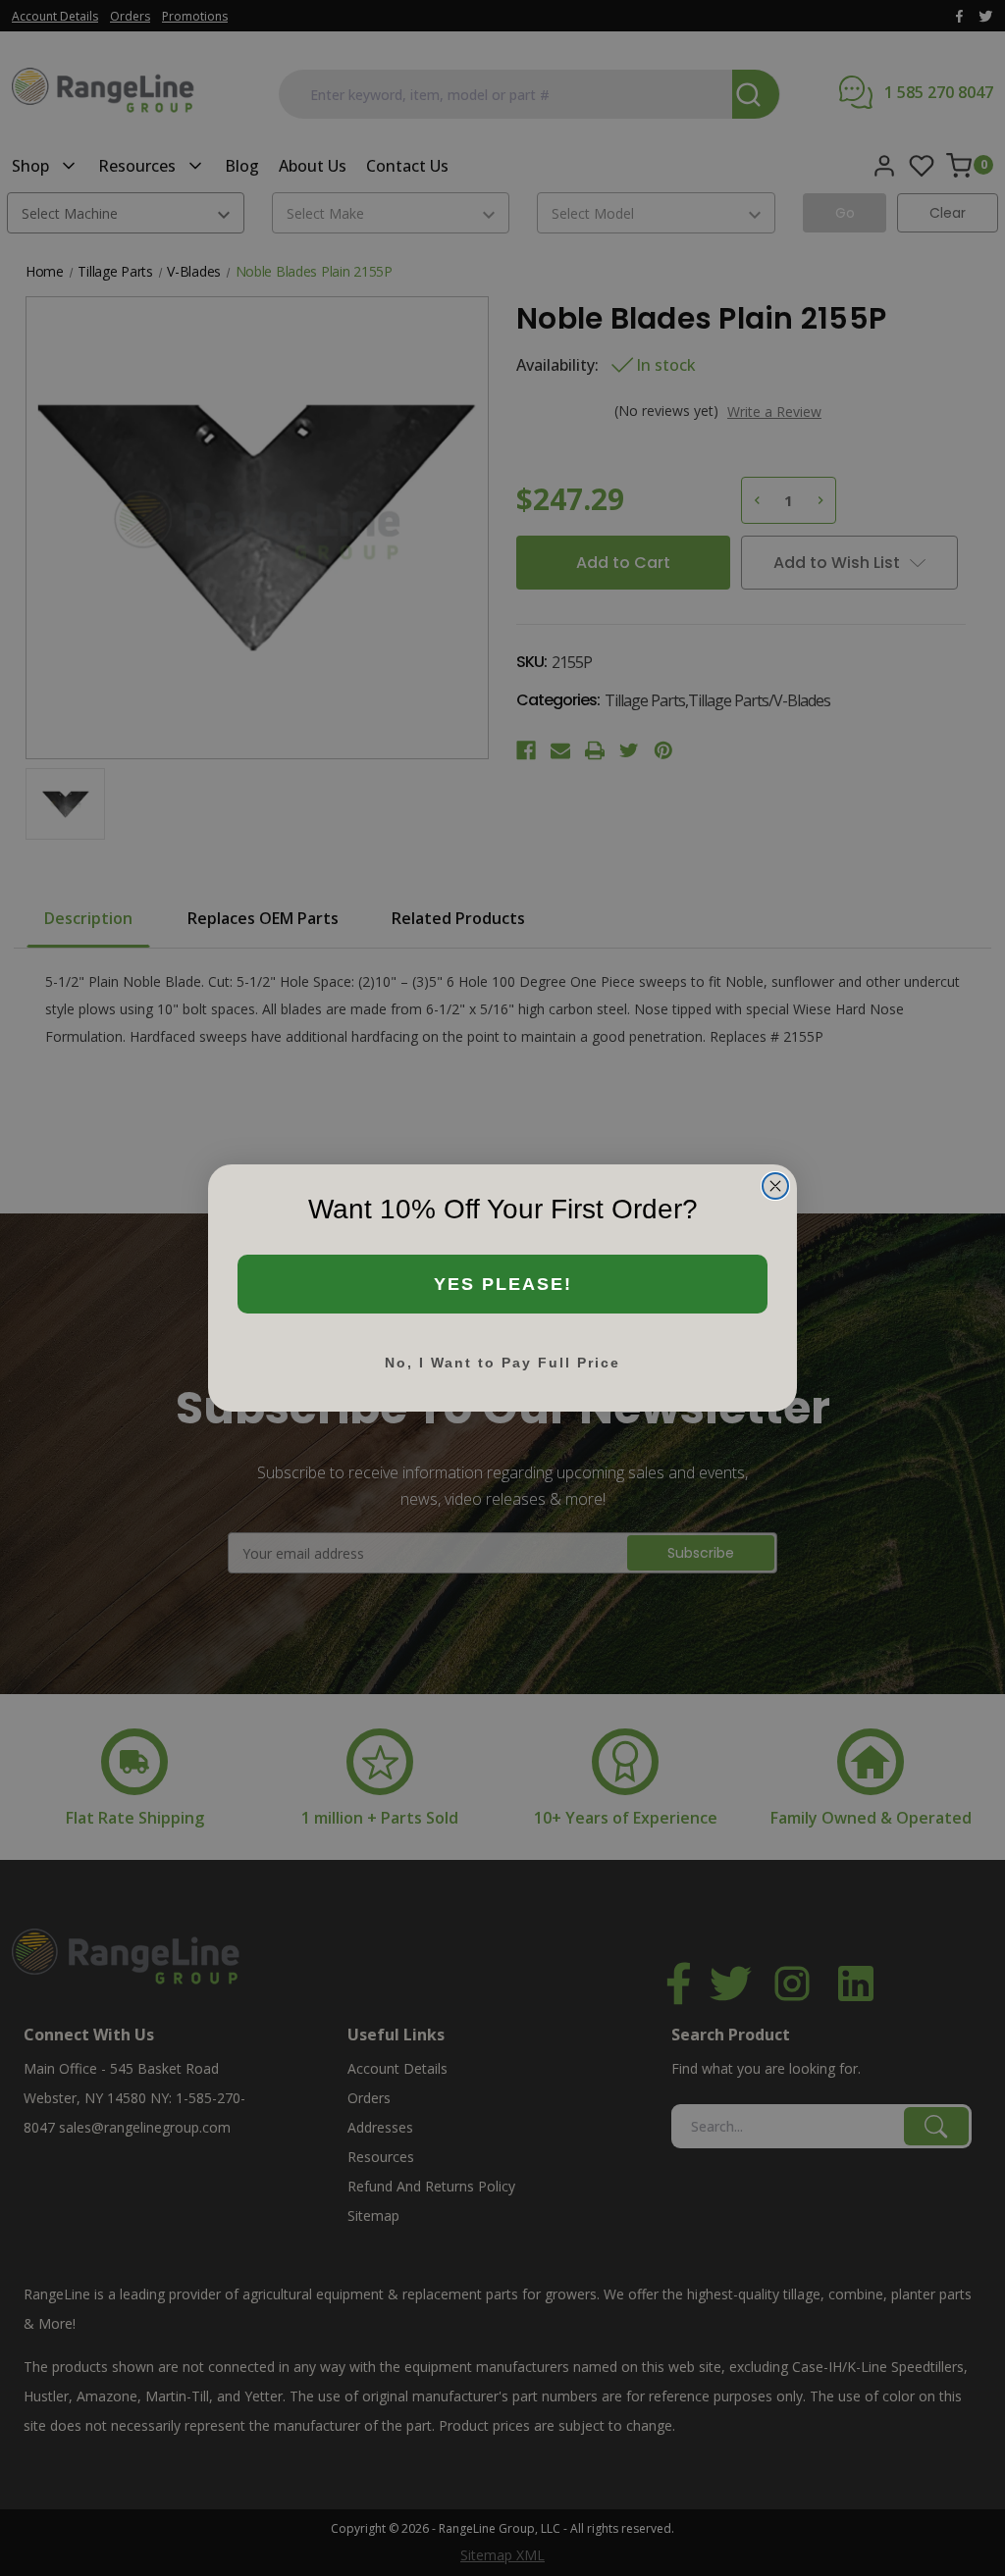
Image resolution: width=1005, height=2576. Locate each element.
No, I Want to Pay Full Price (502, 1363)
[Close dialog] (775, 1186)
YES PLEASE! (503, 1284)
